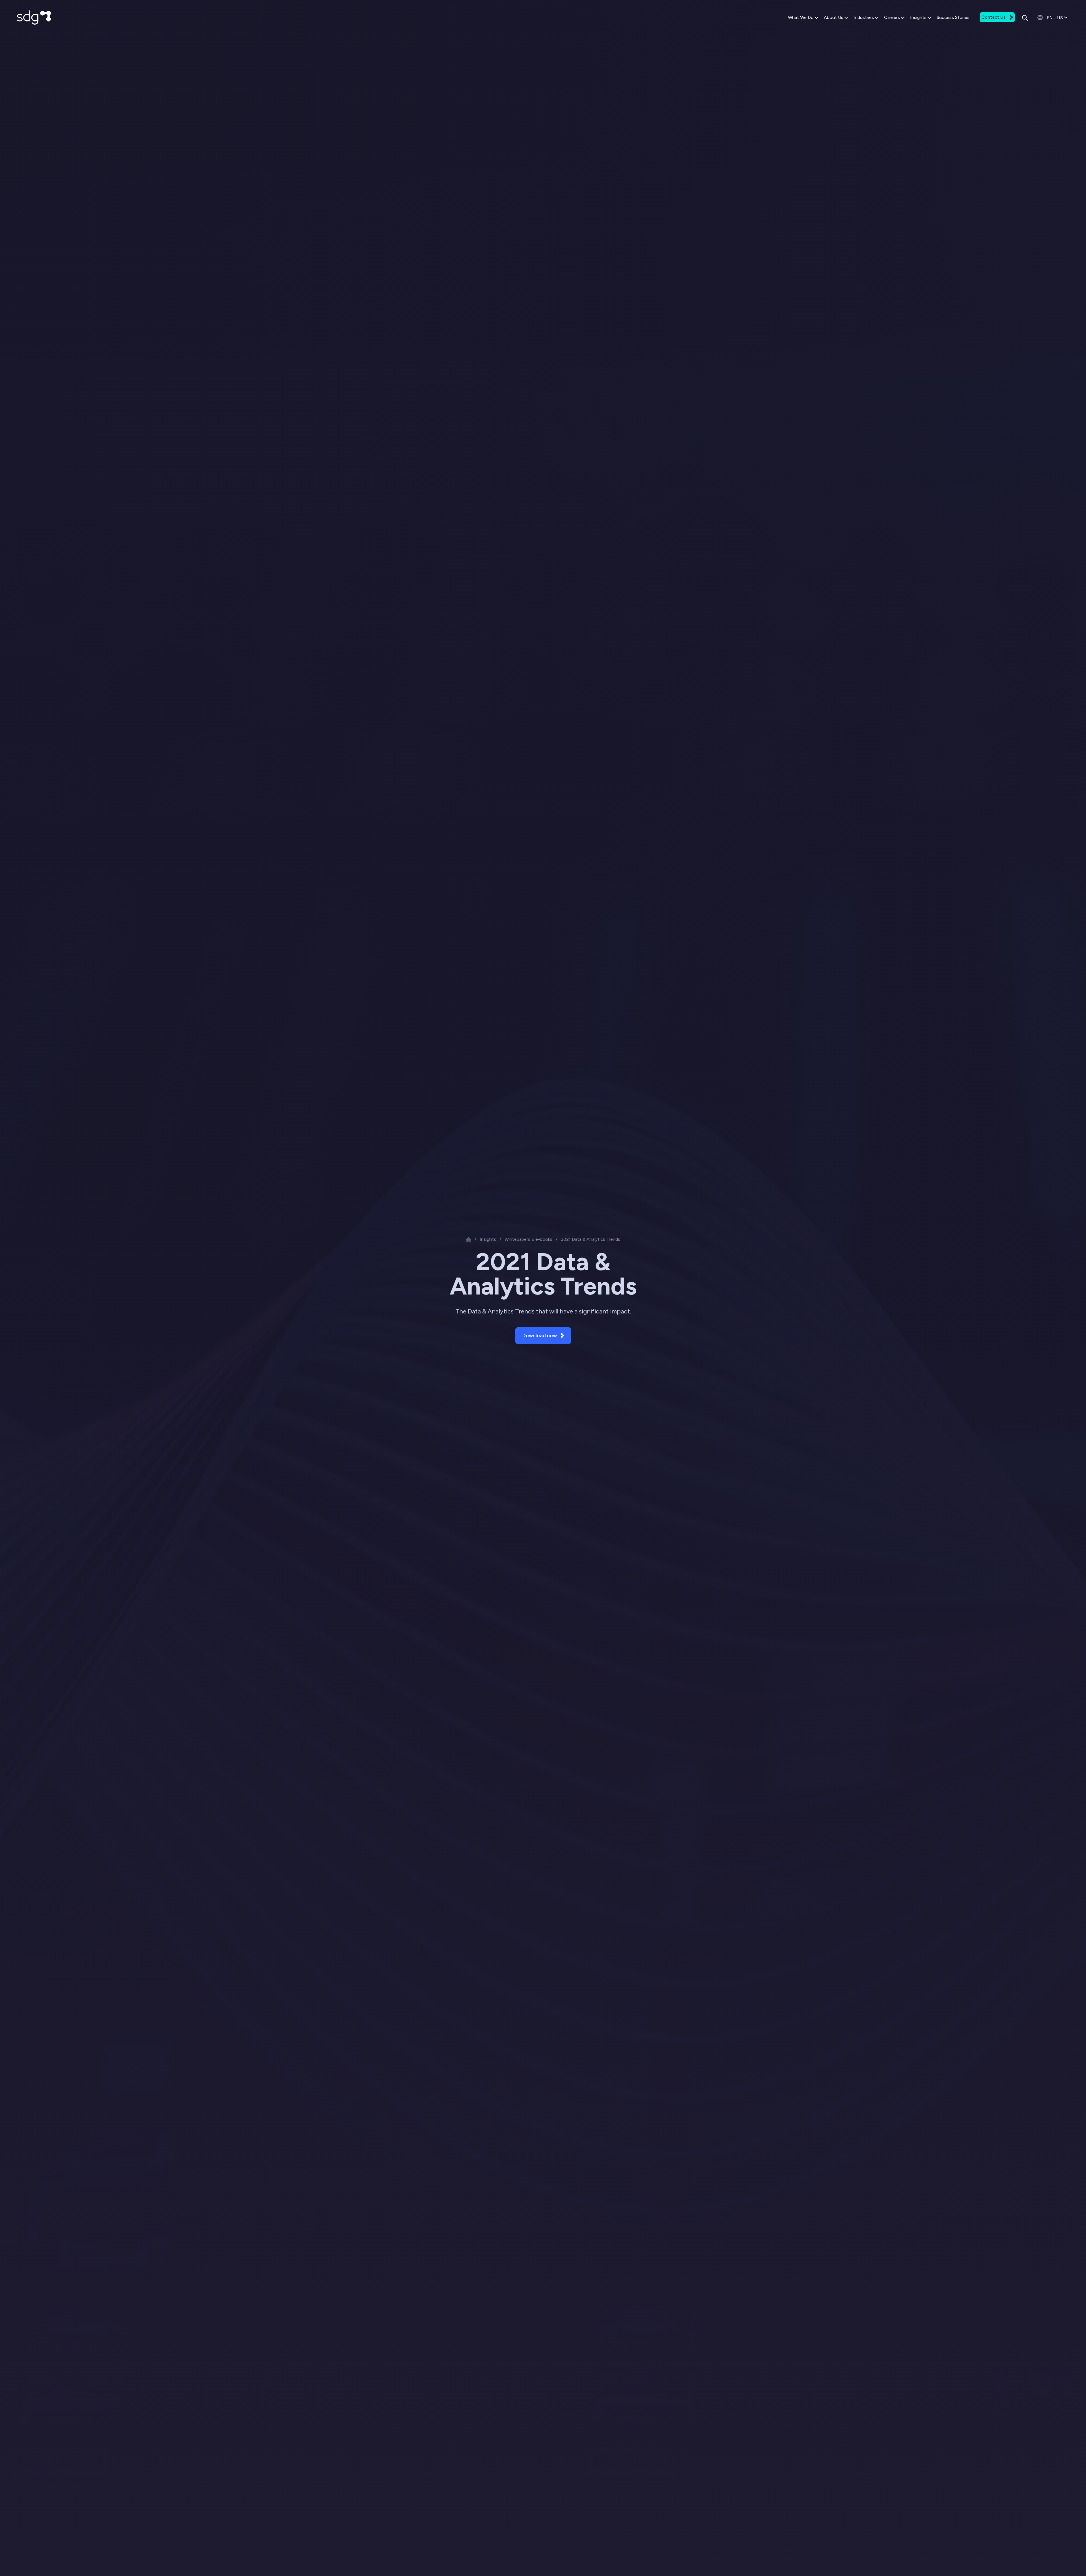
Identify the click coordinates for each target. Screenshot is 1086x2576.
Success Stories (953, 17)
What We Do (801, 17)
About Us (834, 17)
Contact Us (994, 17)
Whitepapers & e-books (528, 1239)
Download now (539, 1336)
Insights (918, 17)
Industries (864, 17)
